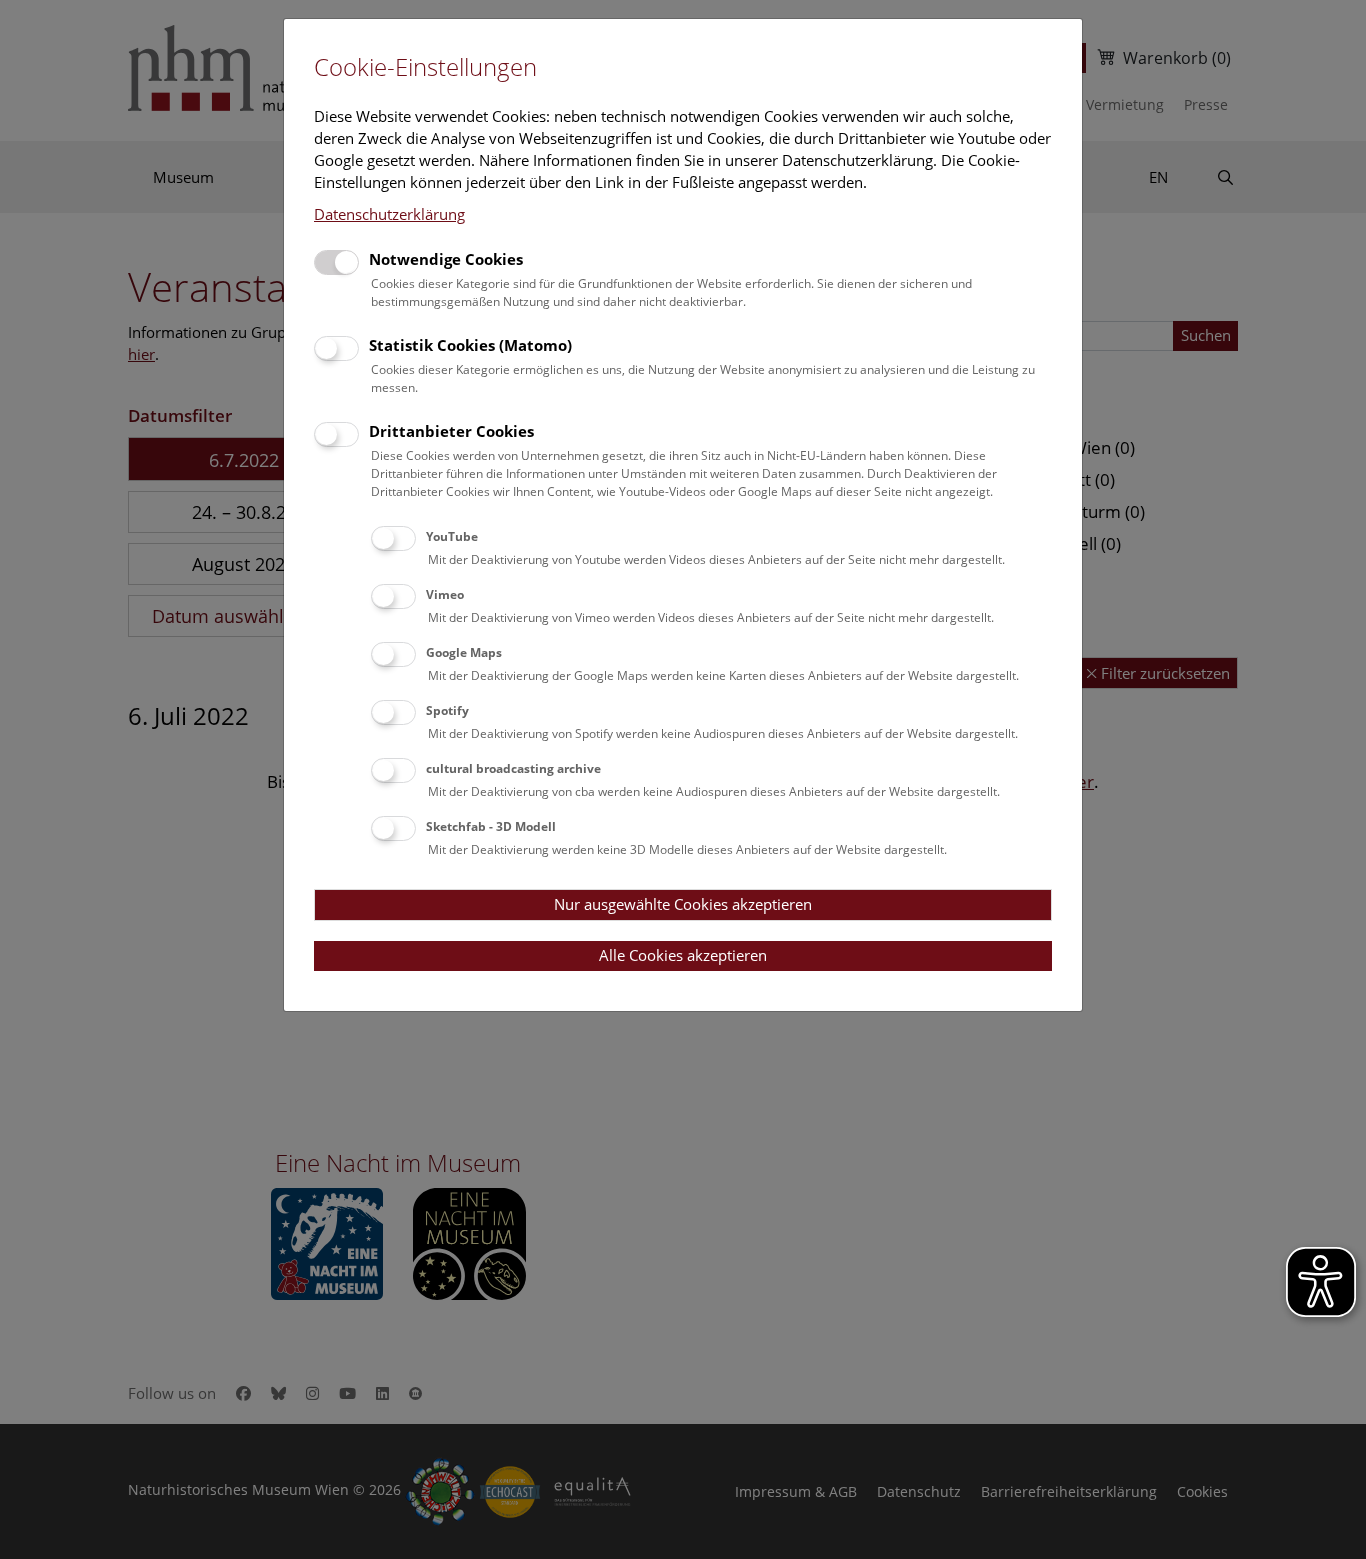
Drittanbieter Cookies (451, 431)
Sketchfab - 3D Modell (491, 826)
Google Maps (464, 652)
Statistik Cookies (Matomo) (470, 345)
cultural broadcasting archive (513, 768)
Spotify (447, 710)
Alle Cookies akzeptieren (683, 955)
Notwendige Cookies (446, 259)
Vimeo (445, 594)
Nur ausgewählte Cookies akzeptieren (683, 904)
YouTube (452, 536)
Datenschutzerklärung (389, 214)
